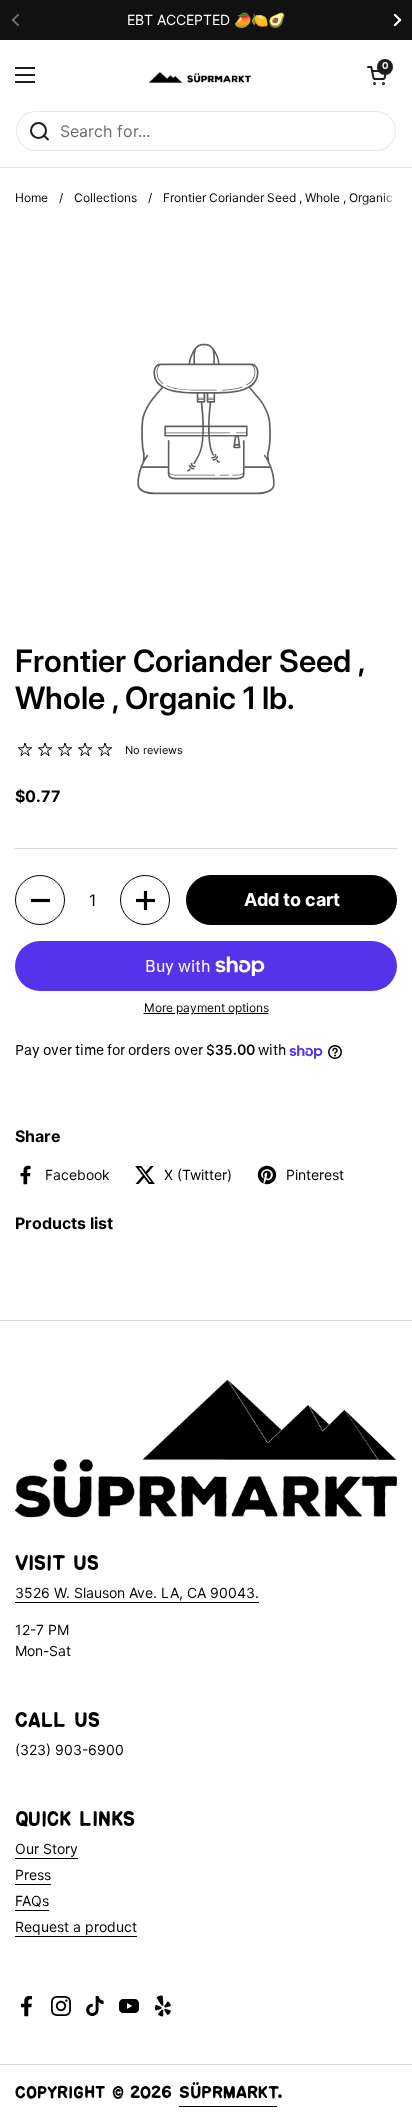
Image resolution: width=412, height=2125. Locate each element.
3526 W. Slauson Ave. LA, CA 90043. (137, 1592)
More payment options (206, 1007)
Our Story (46, 1848)
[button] (377, 75)
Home (31, 197)
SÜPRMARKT (228, 2095)
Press (33, 1874)
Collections (105, 197)
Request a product (76, 1926)
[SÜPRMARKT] (201, 75)
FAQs (32, 1900)
